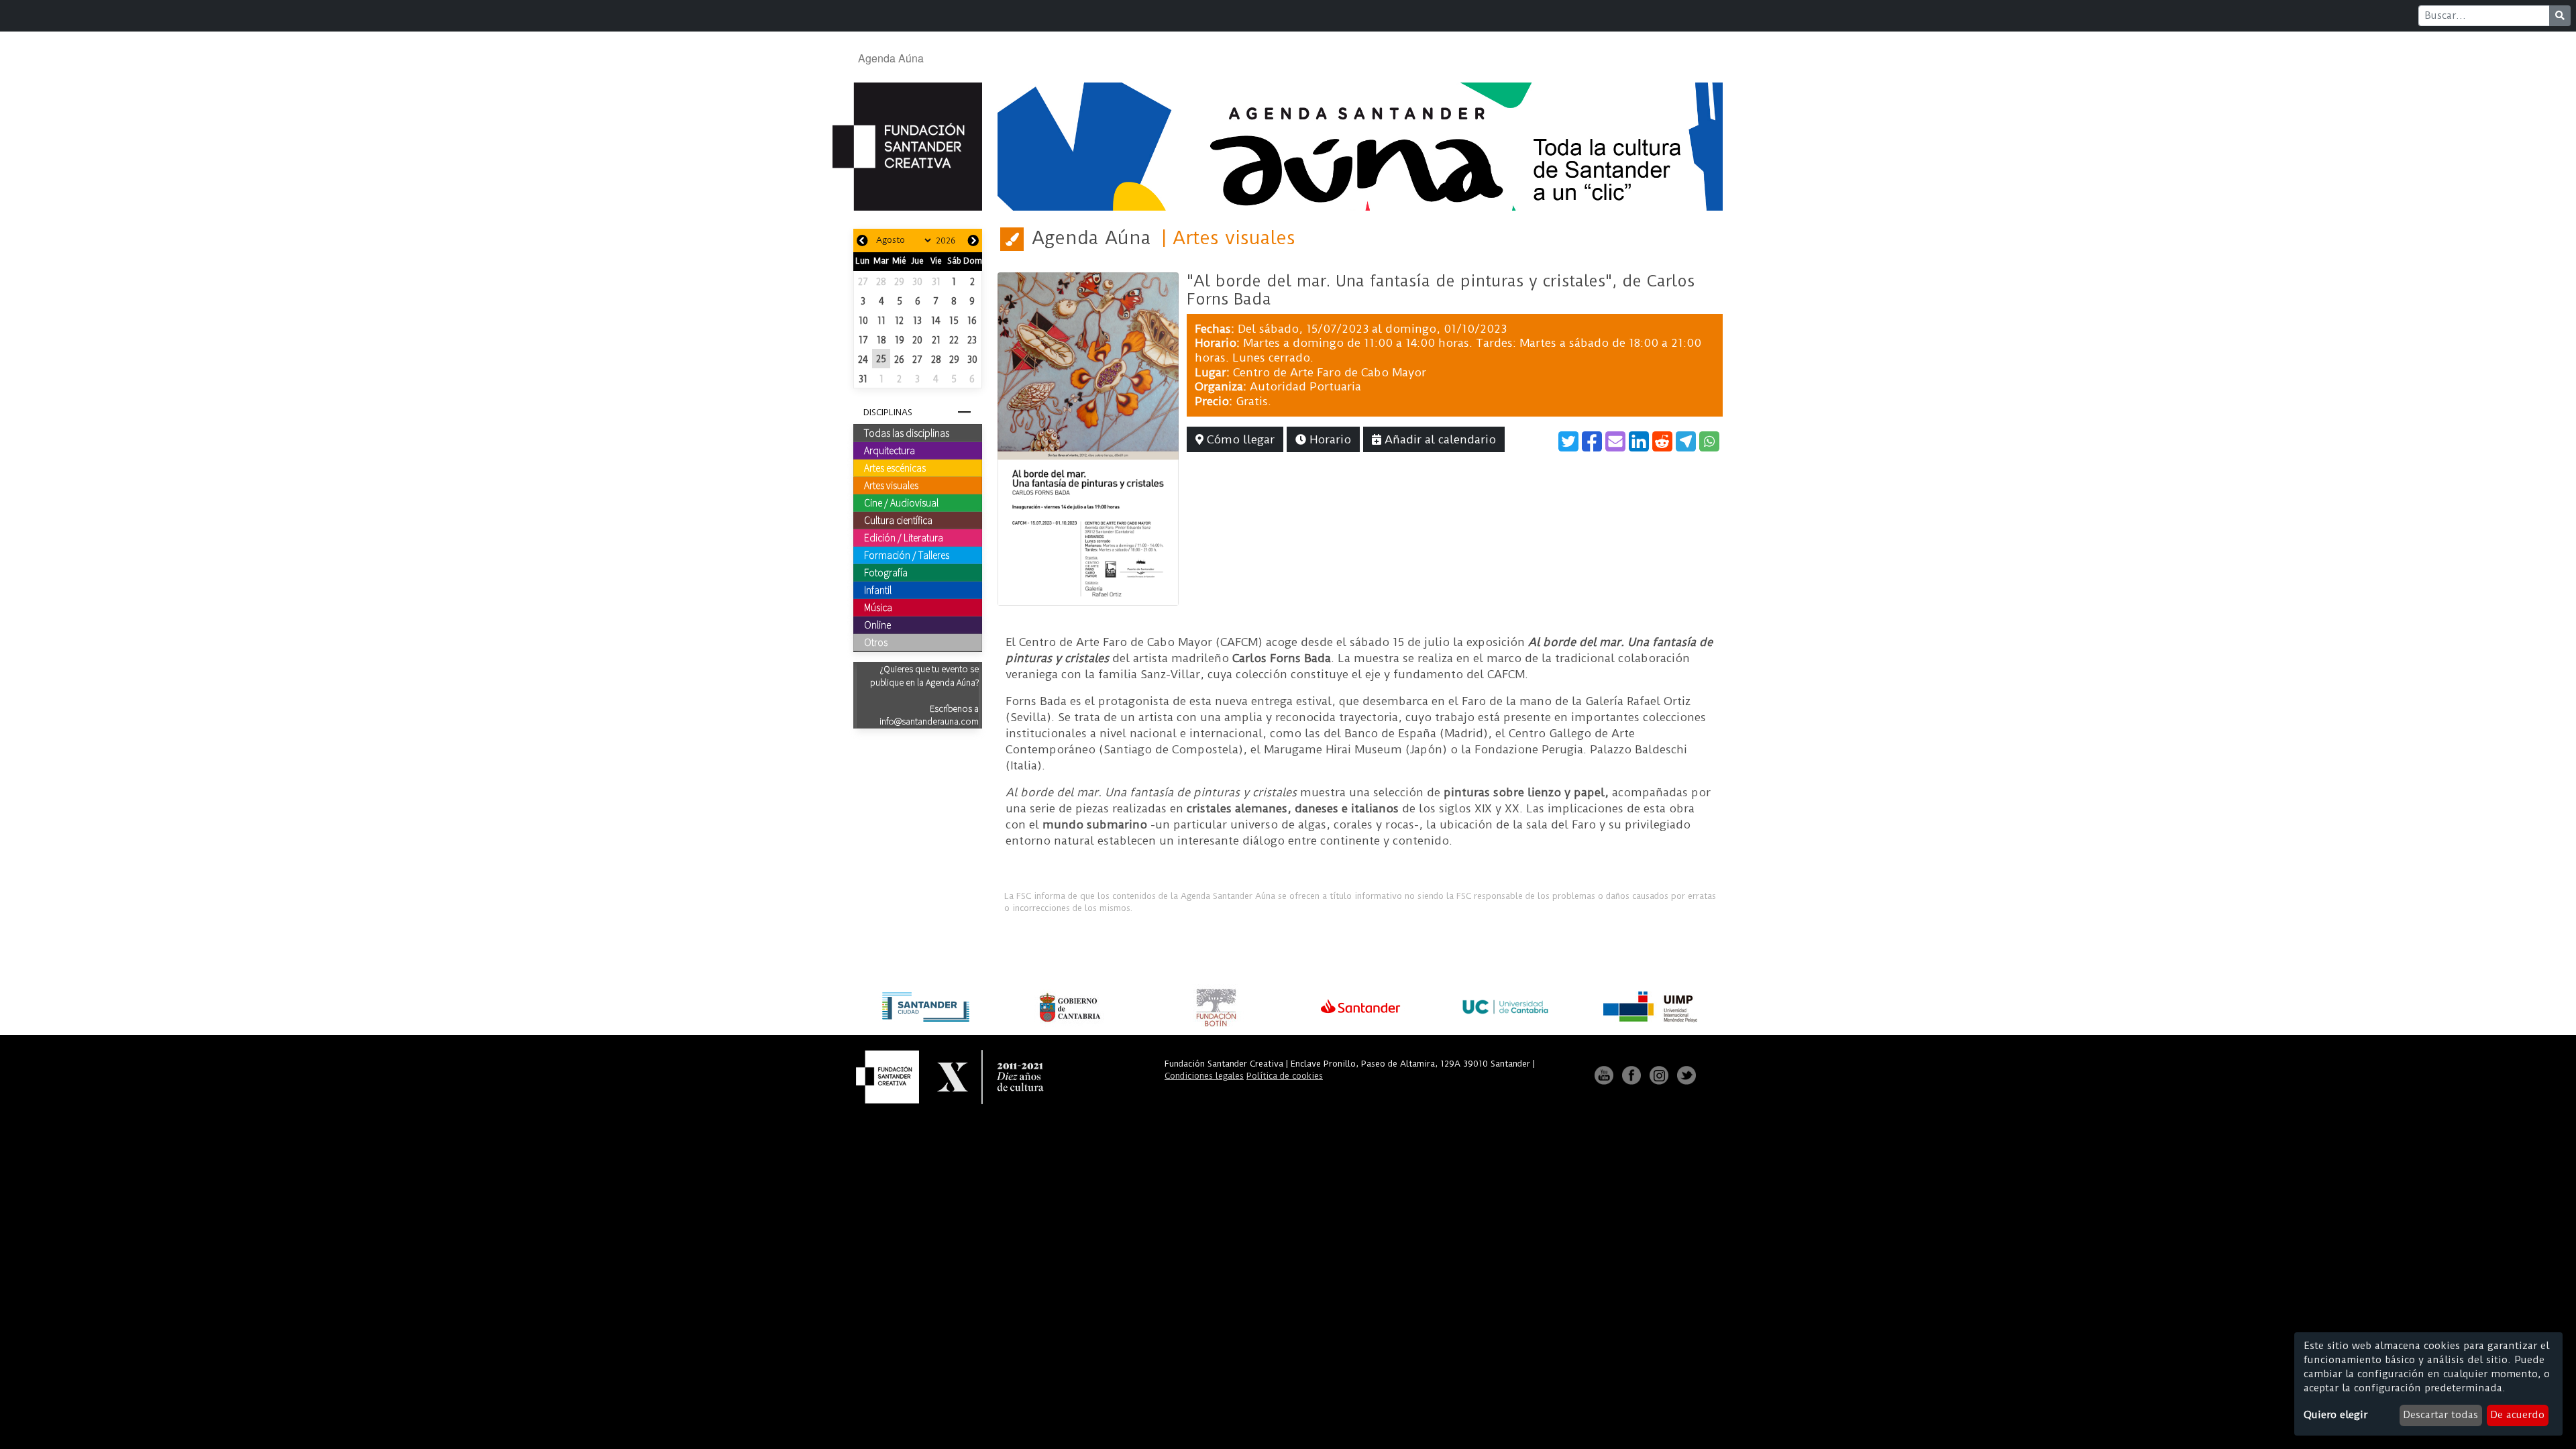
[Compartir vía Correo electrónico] (1615, 441)
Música (878, 607)
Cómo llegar (1239, 439)
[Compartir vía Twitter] (1568, 441)
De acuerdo (2517, 1415)
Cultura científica (898, 520)
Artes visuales (891, 485)
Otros (876, 642)
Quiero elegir (2336, 1415)
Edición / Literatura (904, 537)
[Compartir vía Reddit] (1662, 441)
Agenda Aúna (891, 58)
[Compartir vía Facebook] (1592, 441)
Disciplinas (888, 412)
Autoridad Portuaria (1305, 386)
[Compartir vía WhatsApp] (1709, 441)
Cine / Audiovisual (901, 502)
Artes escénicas (895, 468)
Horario (1329, 439)
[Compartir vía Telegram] (1686, 441)
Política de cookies (1285, 1076)
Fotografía (886, 572)
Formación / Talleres (907, 555)
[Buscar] (2560, 16)
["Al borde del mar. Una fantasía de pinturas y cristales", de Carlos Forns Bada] (1088, 438)
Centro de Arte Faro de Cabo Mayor (1330, 372)
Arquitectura (890, 450)
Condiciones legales (1204, 1076)
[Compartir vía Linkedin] (1639, 441)
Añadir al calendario (1439, 439)
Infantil (878, 590)
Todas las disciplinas (907, 433)
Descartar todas (2440, 1415)
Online (877, 625)
